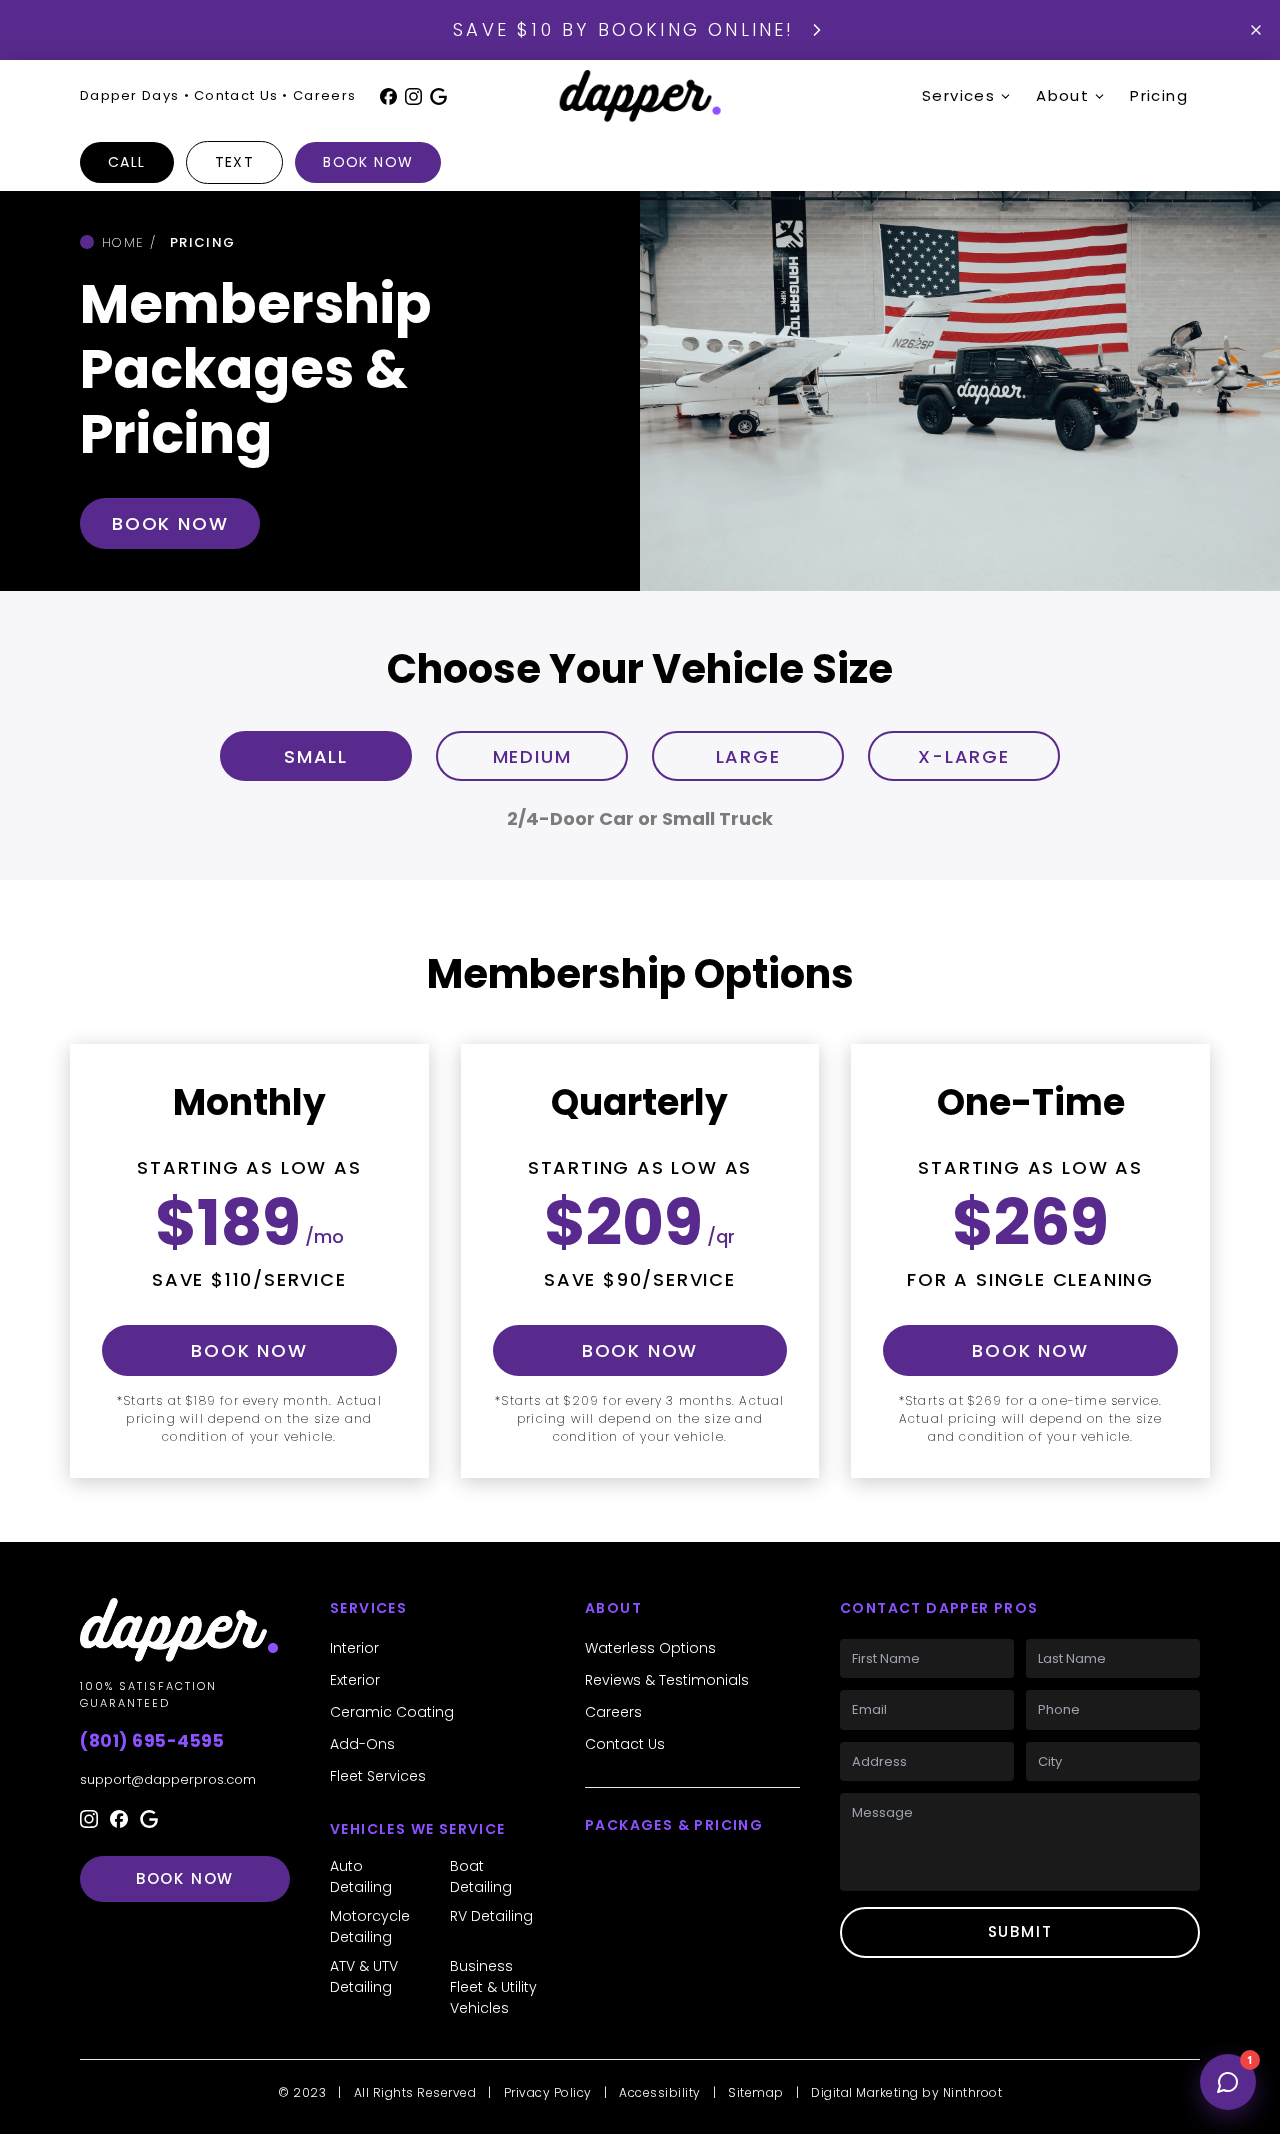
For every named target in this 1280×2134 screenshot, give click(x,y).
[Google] (438, 96)
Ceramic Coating (392, 1712)
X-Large (964, 756)
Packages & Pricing (674, 1825)
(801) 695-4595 (152, 1741)
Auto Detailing (361, 1876)
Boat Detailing (481, 1876)
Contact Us (625, 1744)
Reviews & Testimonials (667, 1680)
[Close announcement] (1256, 30)
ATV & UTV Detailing (364, 1976)
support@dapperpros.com (168, 1779)
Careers (613, 1712)
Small (316, 756)
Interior (354, 1648)
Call (127, 162)
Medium (532, 756)
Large (748, 756)
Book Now (368, 162)
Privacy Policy (548, 2092)
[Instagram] (413, 96)
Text (235, 162)
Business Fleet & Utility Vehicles (493, 1987)
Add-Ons (362, 1744)
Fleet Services (378, 1776)
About (1062, 95)
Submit (1020, 1931)
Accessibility (660, 2092)
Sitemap (756, 2092)
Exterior (355, 1680)
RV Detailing (491, 1916)
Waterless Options (650, 1648)
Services (958, 95)
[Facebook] (388, 96)
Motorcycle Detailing (370, 1926)
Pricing (1159, 95)
